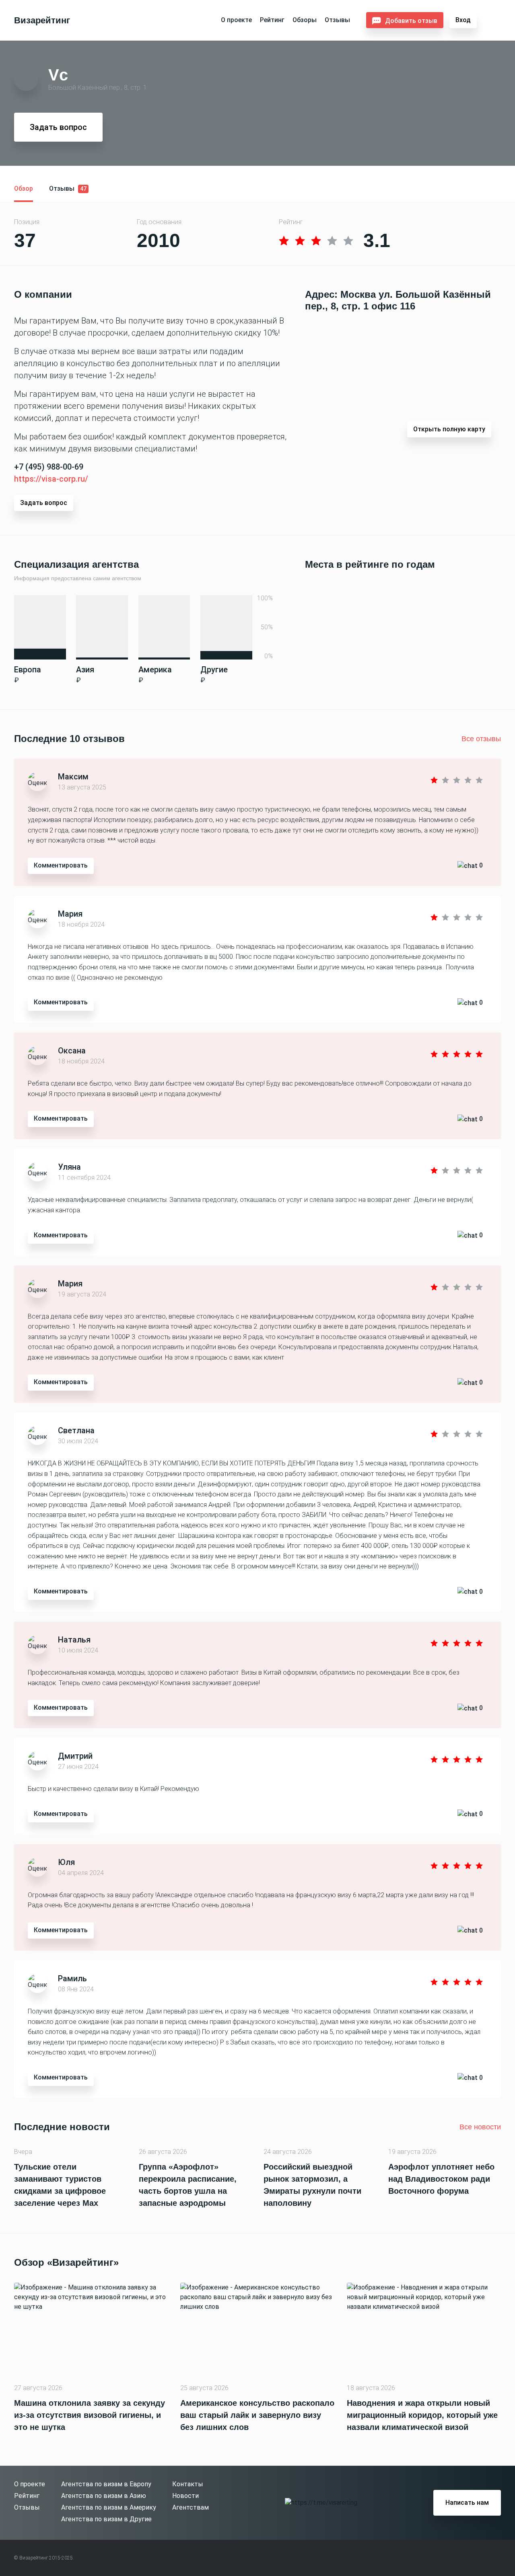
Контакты (188, 2484)
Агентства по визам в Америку (109, 2507)
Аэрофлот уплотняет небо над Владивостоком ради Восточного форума (441, 2179)
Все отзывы (481, 739)
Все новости (480, 2127)
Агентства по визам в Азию (104, 2496)
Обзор (24, 189)
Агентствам (191, 2507)
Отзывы (337, 20)
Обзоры (305, 20)
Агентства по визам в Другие (106, 2519)
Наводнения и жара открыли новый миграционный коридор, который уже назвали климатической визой (422, 2415)
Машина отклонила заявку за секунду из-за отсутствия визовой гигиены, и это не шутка (90, 2415)
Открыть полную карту (449, 429)
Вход (463, 20)
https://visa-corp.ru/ (51, 479)
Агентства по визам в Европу (106, 2484)
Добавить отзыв (411, 21)
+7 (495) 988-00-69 (49, 467)
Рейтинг (272, 20)
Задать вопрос (58, 127)
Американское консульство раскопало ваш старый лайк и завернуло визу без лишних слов (257, 2415)
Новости (185, 2496)
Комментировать (61, 865)
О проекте (236, 20)
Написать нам (467, 2503)
